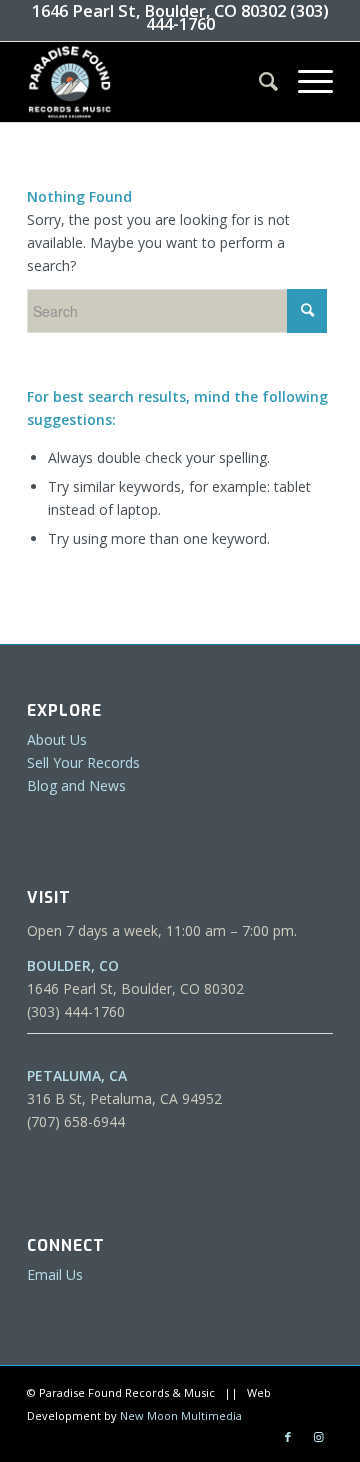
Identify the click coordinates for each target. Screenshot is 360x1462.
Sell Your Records (83, 762)
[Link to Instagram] (318, 1437)
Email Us (55, 1274)
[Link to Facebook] (288, 1437)
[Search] (258, 82)
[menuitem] (258, 82)
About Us (57, 739)
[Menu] (305, 82)
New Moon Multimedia (181, 1415)
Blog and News (76, 785)
